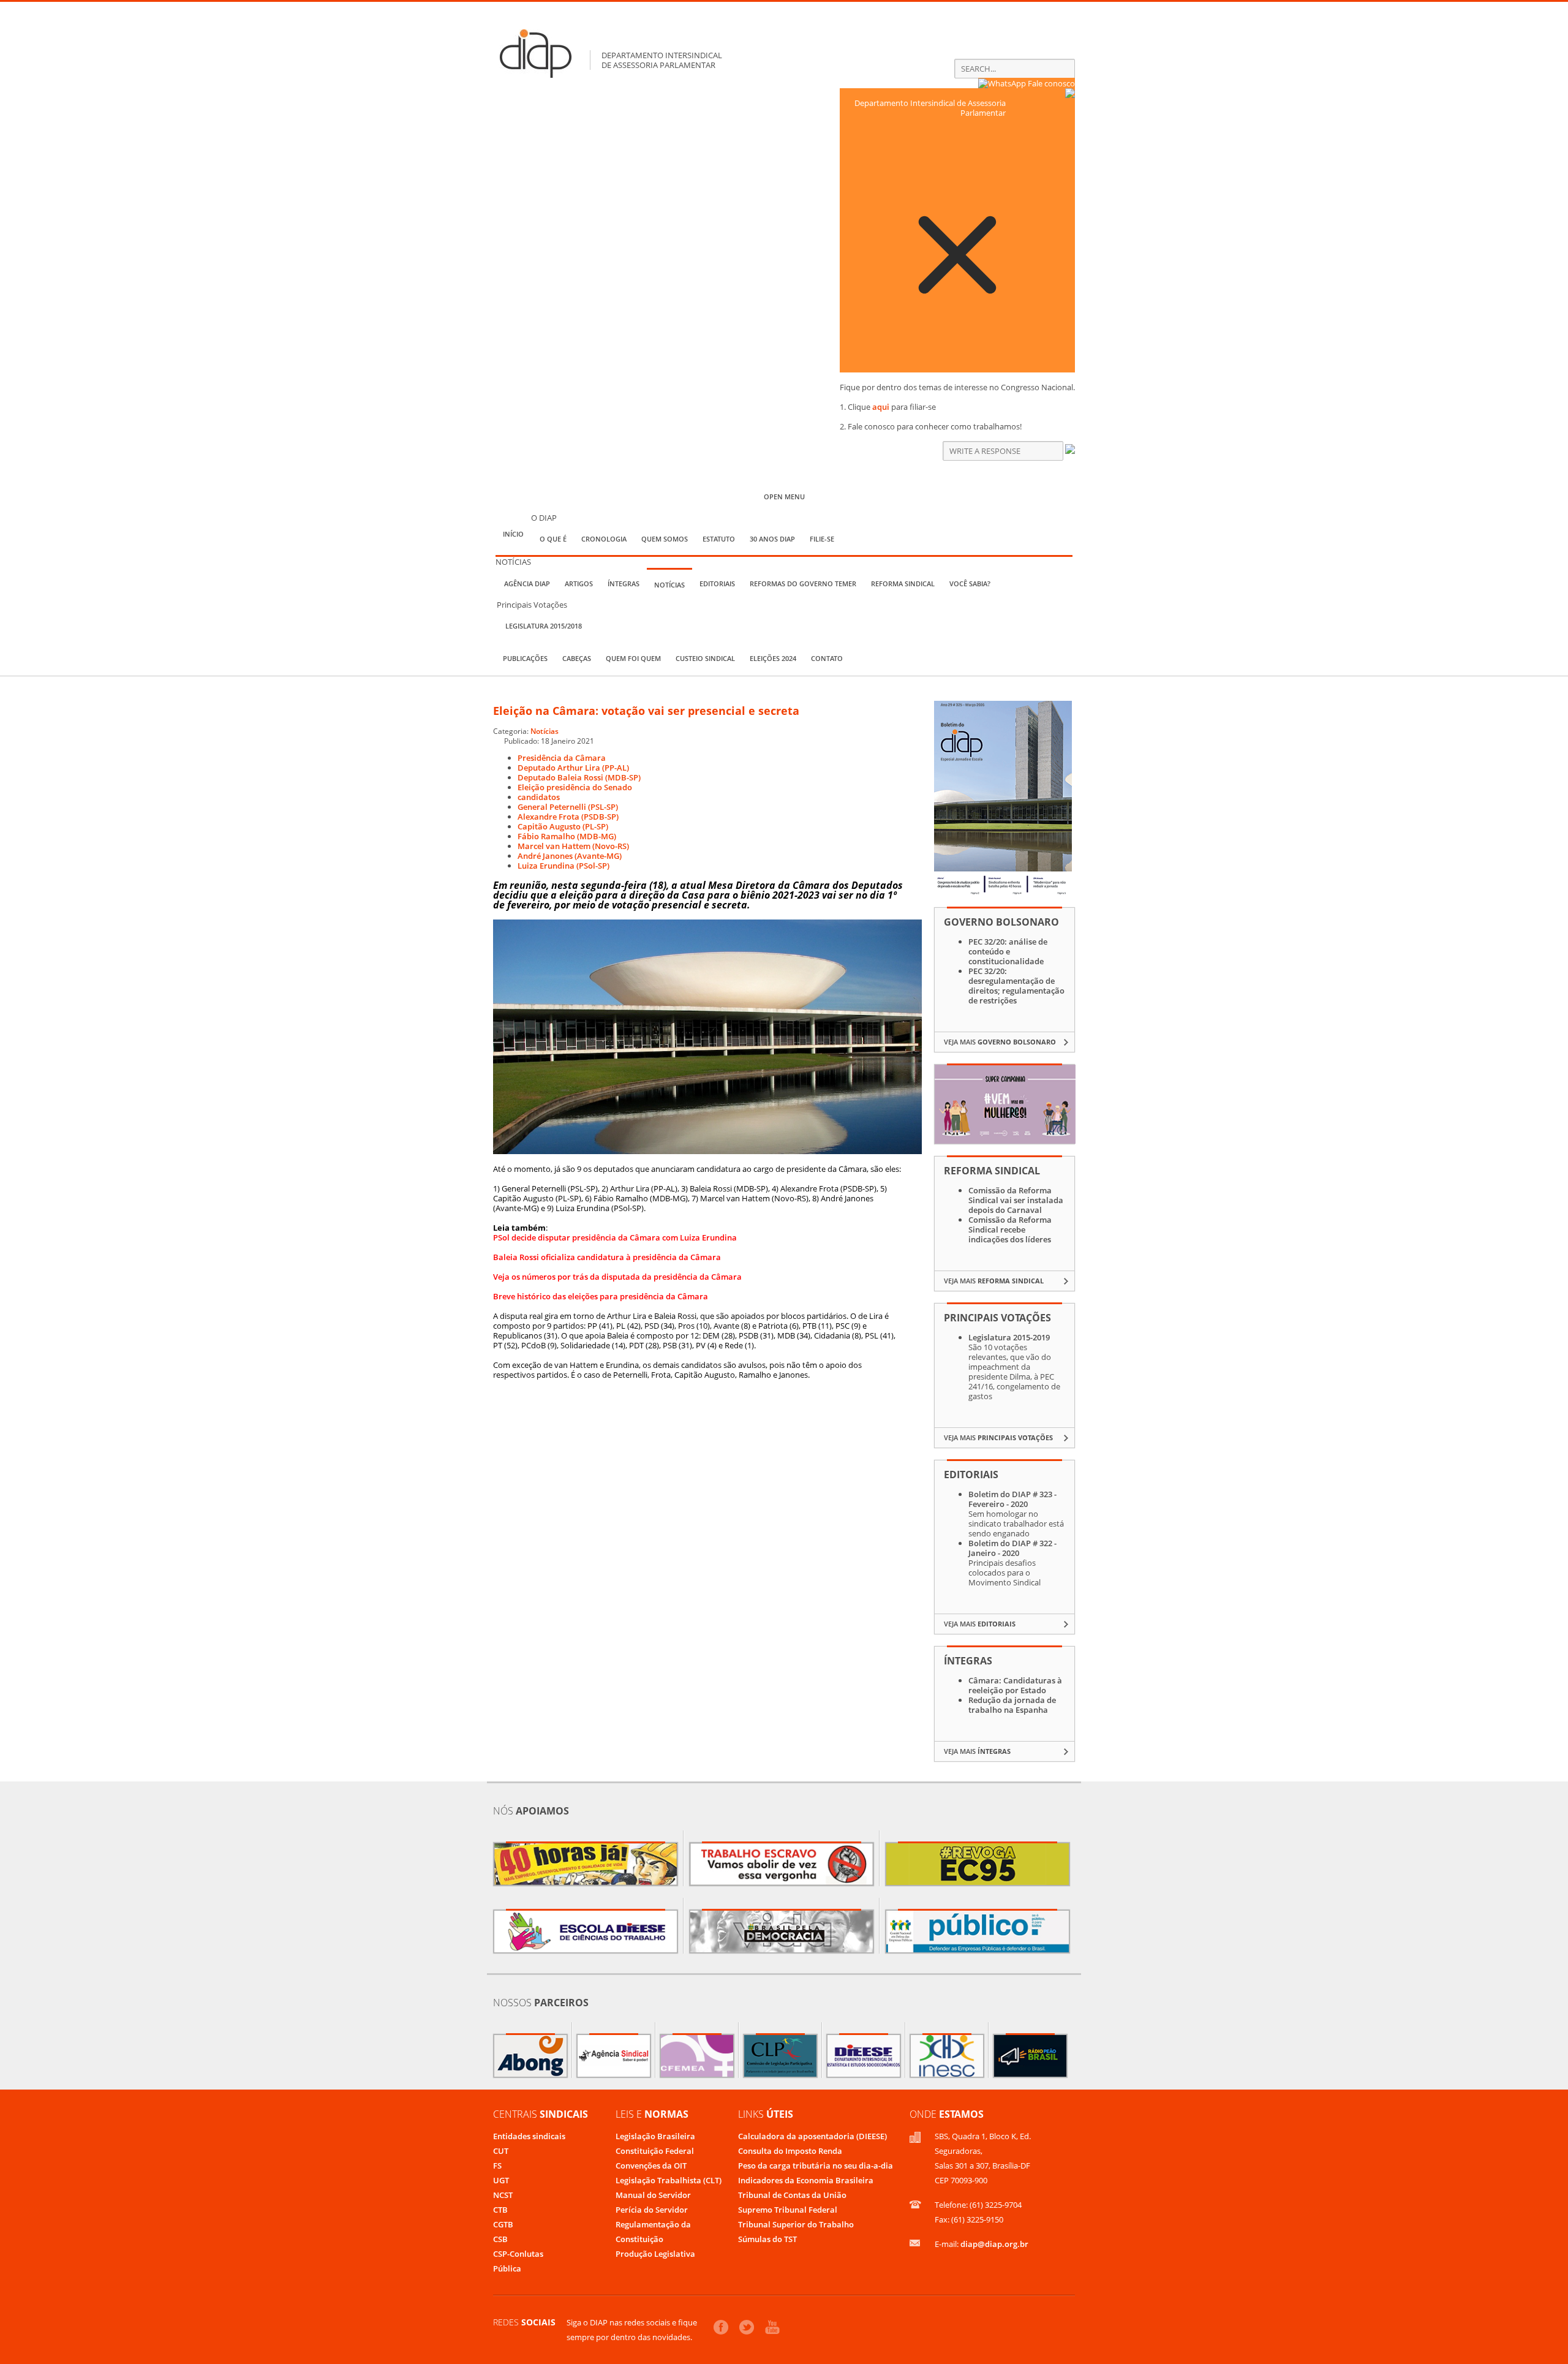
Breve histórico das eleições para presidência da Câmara (601, 1296)
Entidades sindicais (529, 2136)
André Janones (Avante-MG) (570, 856)
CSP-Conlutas (518, 2254)
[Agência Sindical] (614, 2056)
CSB (500, 2239)
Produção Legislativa (655, 2254)
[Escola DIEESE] (586, 1932)
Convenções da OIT (651, 2166)
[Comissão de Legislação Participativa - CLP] (780, 2056)
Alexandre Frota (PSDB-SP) (568, 817)
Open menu (784, 497)
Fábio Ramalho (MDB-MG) (567, 836)
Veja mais (1000, 1042)
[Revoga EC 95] (978, 1864)
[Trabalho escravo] (782, 1864)
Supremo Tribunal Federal (788, 2210)
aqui (881, 407)
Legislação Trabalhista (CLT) (669, 2180)
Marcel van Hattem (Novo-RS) (573, 846)
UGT (501, 2180)
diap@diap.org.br (994, 2244)
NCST (503, 2195)
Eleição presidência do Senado (575, 787)
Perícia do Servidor (652, 2210)
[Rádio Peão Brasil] (1030, 2056)
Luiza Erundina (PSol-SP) (563, 866)
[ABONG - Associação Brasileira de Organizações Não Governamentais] (530, 2056)
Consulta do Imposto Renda (790, 2151)
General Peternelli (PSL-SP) (568, 807)
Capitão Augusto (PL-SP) (563, 826)
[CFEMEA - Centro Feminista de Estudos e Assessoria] (697, 2056)
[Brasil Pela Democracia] (782, 1932)
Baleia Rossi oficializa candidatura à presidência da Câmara (607, 1257)
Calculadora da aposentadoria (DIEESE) (812, 2136)
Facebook (721, 2327)
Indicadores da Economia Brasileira (806, 2180)
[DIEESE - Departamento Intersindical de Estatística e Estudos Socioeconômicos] (864, 2056)
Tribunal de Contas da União (792, 2195)
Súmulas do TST (767, 2239)
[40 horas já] (586, 1864)
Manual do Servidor (653, 2195)
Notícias (545, 731)
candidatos (539, 797)
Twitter (747, 2327)
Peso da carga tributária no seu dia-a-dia (816, 2166)
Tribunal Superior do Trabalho (796, 2224)
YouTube (772, 2327)
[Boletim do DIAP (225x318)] (1003, 893)
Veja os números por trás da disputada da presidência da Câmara (617, 1277)
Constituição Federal (655, 2151)
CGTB (503, 2224)
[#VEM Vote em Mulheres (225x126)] (1005, 1141)
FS (497, 2166)
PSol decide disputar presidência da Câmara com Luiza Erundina (615, 1237)
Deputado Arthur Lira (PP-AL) (573, 768)
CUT (501, 2151)
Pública (507, 2268)
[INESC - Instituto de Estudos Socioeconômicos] (947, 2056)
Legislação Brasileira (655, 2136)
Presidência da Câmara (562, 758)
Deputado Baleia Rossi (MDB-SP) (579, 777)
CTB (500, 2210)
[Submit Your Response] (1070, 451)
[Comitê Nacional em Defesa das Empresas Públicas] (978, 1932)
